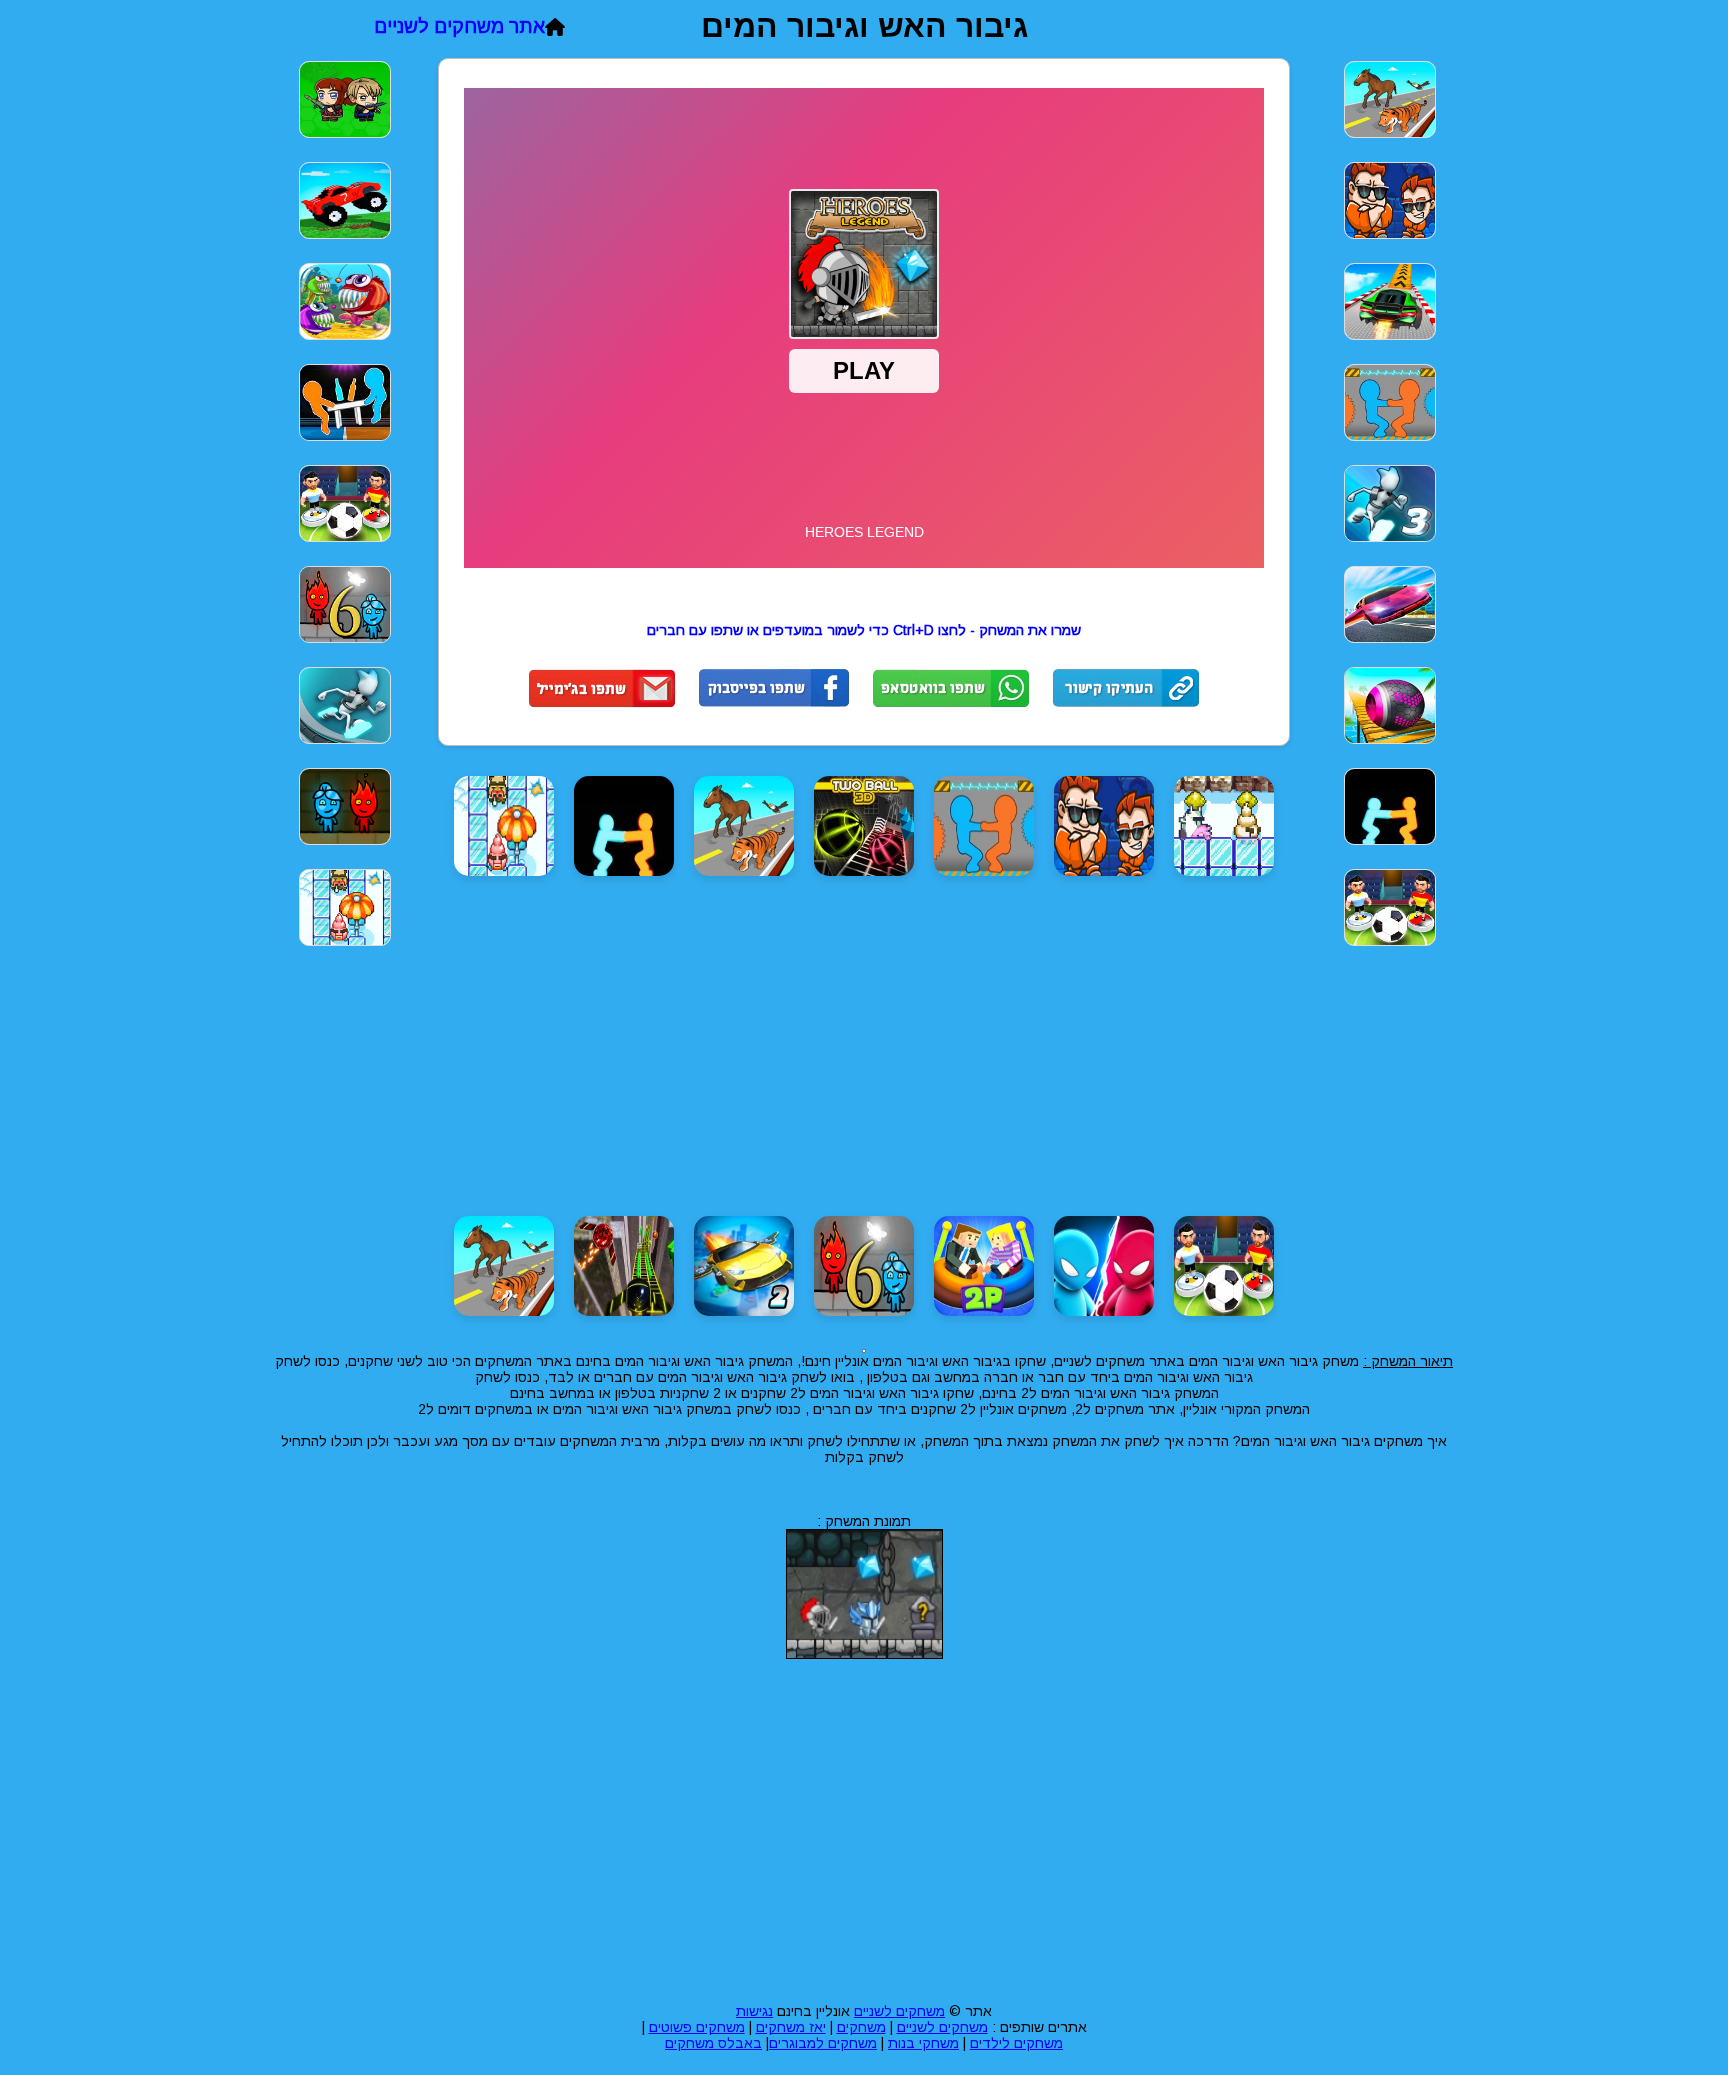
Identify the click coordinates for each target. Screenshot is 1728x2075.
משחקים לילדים (1016, 2043)
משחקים (861, 2027)
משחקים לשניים (899, 2011)
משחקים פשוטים (697, 2027)
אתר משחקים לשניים (459, 26)
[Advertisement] (1534, 348)
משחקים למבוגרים (823, 2043)
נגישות (754, 2011)
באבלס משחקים (713, 2043)
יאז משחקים (791, 2027)
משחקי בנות (923, 2043)
